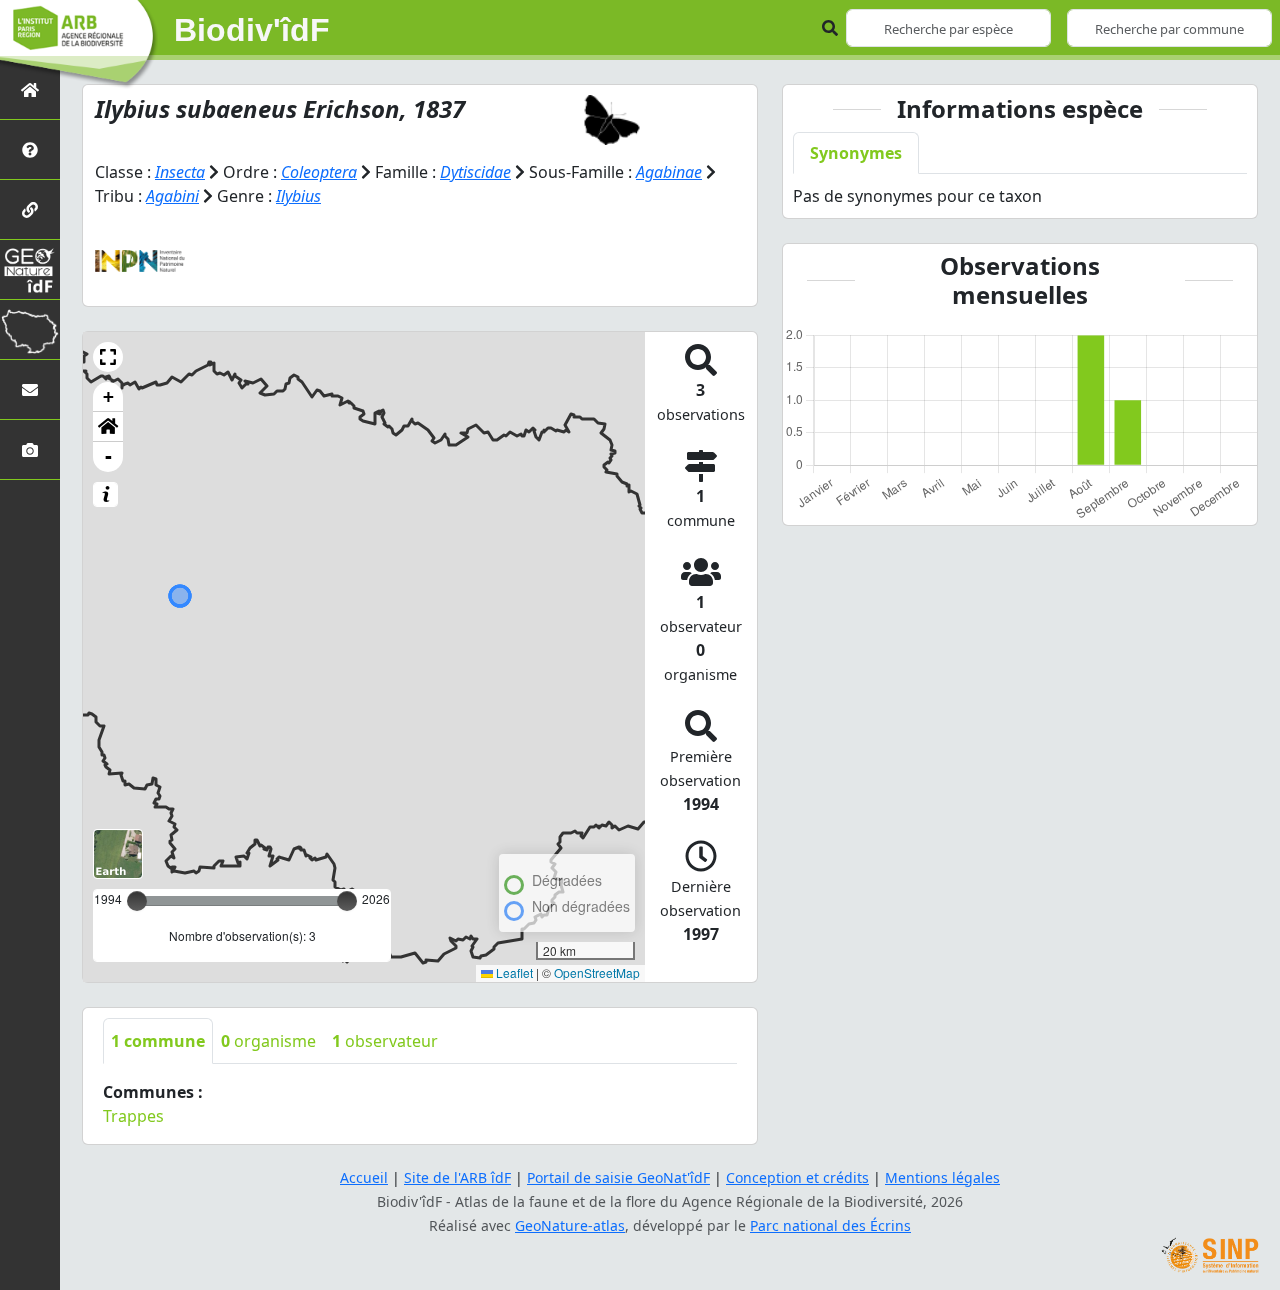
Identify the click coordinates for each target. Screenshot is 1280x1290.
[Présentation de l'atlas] (30, 149)
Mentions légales (942, 1177)
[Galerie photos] (30, 449)
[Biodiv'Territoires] (30, 329)
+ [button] (108, 396)
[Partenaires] (30, 209)
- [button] (108, 456)
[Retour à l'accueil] (30, 89)
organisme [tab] (268, 1041)
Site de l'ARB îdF (457, 1177)
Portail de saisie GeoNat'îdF (618, 1177)
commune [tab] (158, 1041)
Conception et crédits (797, 1177)
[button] (108, 357)
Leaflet (513, 972)
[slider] (347, 901)
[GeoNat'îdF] (30, 269)
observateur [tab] (385, 1041)
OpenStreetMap (597, 972)
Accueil (364, 1177)
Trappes (133, 1116)
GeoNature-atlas (570, 1225)
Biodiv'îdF (252, 30)
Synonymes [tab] (856, 153)
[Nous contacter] (30, 389)
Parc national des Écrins (830, 1225)
